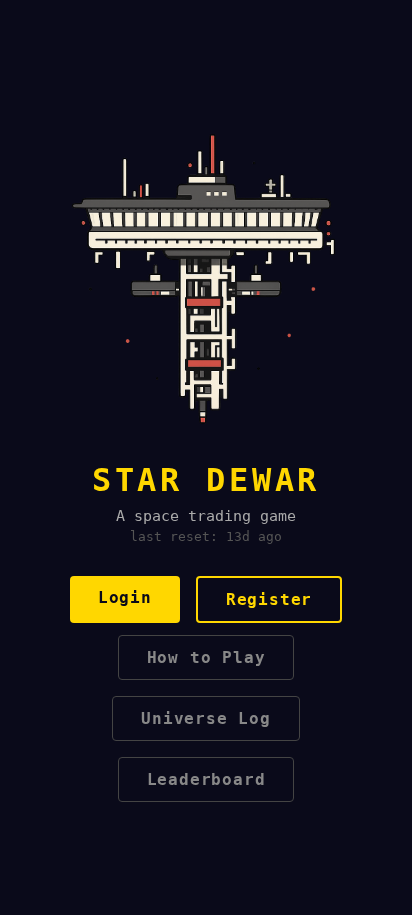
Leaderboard (206, 779)
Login (125, 597)
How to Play (206, 657)
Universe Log (206, 718)
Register (269, 599)
